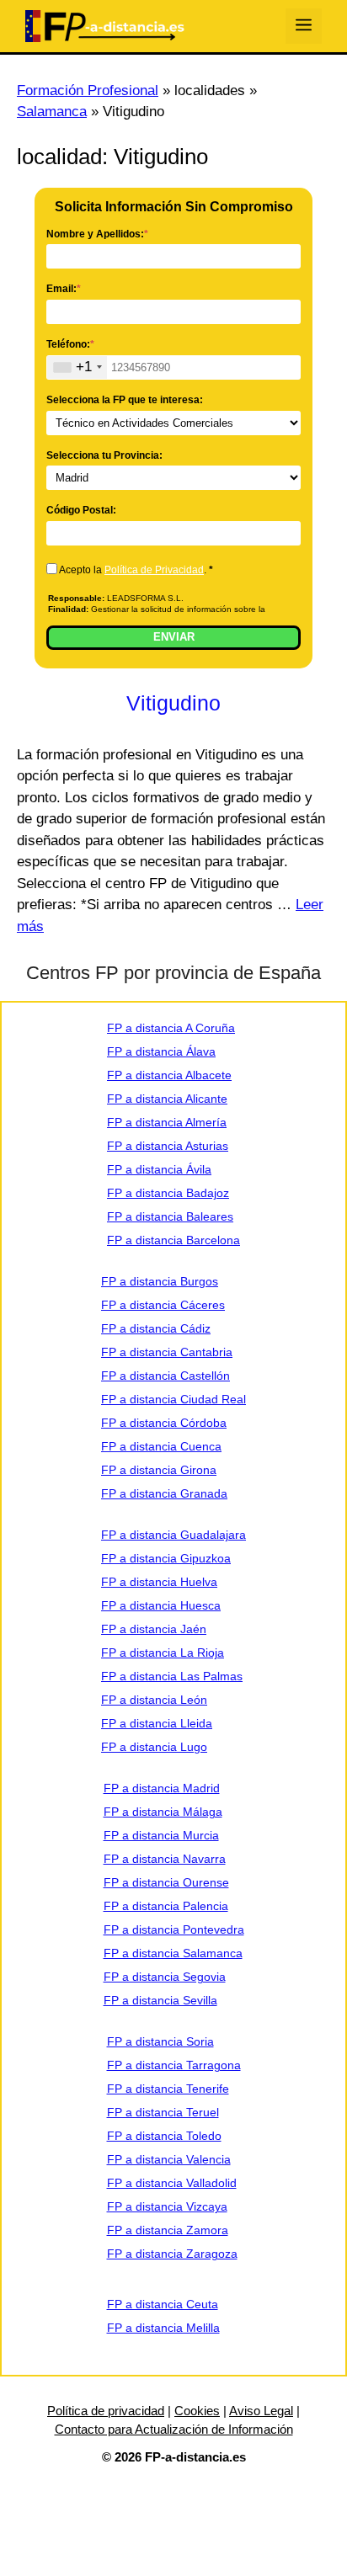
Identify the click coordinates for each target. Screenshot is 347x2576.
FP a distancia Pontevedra (174, 1929)
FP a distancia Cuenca (161, 1446)
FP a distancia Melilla (163, 2328)
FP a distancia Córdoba (164, 1423)
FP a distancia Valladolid (172, 2183)
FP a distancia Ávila (159, 1169)
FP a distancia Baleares (170, 1216)
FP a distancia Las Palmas (172, 1676)
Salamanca (52, 112)
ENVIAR (174, 637)
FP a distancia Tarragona (174, 2065)
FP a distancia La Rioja (163, 1653)
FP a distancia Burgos (160, 1281)
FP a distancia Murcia (161, 1835)
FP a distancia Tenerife (168, 2089)
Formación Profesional (88, 90)
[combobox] (77, 367)
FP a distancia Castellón (165, 1376)
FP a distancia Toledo (164, 2136)
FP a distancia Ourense (166, 1882)
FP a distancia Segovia (165, 1977)
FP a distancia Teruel (163, 2112)
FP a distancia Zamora (168, 2230)
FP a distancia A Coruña (171, 1028)
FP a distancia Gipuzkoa (166, 1558)
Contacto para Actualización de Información (174, 2429)
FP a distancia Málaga (163, 1812)
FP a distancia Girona (159, 1470)
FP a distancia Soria (160, 2041)
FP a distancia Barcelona (173, 1240)
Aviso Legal (261, 2411)
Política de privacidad (106, 2411)
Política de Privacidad (154, 570)
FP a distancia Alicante (167, 1099)
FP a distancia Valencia (169, 2159)
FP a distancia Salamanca (173, 1953)
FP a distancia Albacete (169, 1075)
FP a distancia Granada (164, 1493)
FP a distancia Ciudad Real (173, 1399)
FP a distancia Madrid (162, 1788)
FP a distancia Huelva (159, 1582)
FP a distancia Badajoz (168, 1193)
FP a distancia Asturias (168, 1146)
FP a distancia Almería (167, 1122)
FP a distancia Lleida (157, 1723)
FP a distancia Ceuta (163, 2304)
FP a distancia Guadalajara (173, 1535)
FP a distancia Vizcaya (167, 2206)
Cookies (197, 2411)
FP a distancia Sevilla (160, 2000)
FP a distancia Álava (161, 1051)
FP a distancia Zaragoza (172, 2254)
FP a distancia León (154, 1700)
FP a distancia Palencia (166, 1906)
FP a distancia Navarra (165, 1859)
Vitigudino (173, 703)
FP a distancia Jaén (154, 1629)
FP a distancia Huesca (161, 1605)
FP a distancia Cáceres (163, 1305)
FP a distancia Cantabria (167, 1352)
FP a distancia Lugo (154, 1747)
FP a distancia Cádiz (156, 1328)
